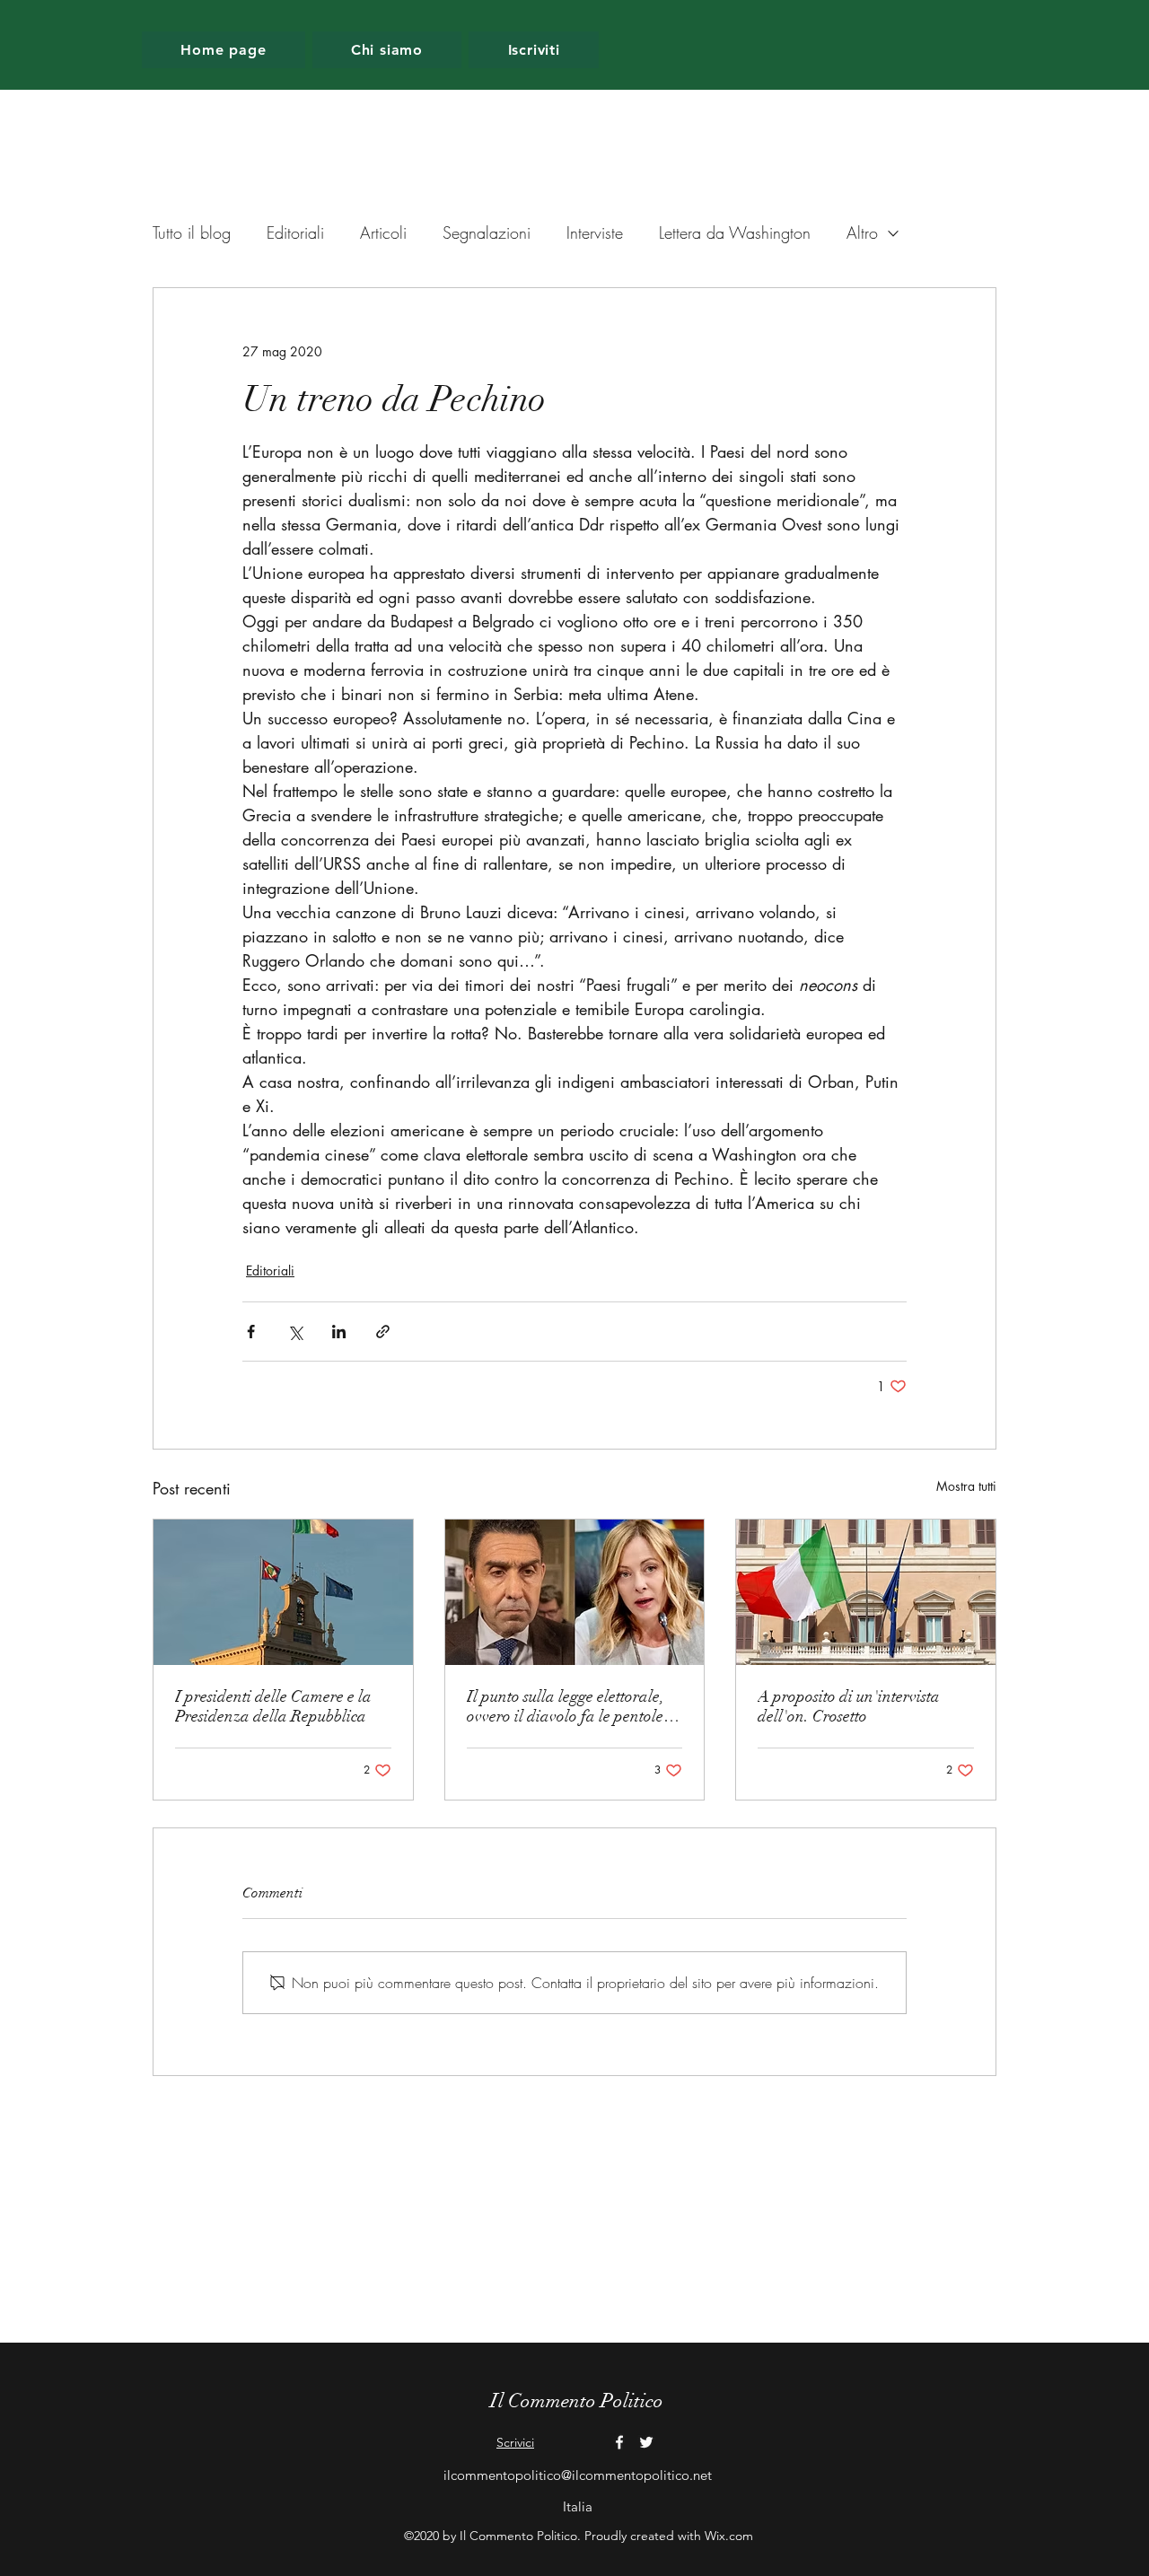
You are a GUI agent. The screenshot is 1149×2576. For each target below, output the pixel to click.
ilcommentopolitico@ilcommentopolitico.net (578, 2475)
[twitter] (646, 2442)
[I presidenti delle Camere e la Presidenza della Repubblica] (283, 1592)
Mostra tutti (966, 1486)
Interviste (595, 232)
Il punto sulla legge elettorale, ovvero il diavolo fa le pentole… (573, 1706)
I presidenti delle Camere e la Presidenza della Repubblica (273, 1706)
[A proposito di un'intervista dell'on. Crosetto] (866, 1592)
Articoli (383, 232)
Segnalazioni (487, 232)
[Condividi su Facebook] (251, 1332)
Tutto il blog (192, 232)
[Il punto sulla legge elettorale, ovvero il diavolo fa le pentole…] (575, 1592)
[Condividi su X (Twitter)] (295, 1332)
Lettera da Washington (735, 232)
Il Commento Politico (577, 2401)
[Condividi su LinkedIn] (339, 1332)
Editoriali (295, 232)
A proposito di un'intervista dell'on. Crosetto (849, 1706)
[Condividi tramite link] (383, 1332)
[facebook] (619, 2442)
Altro (862, 232)
